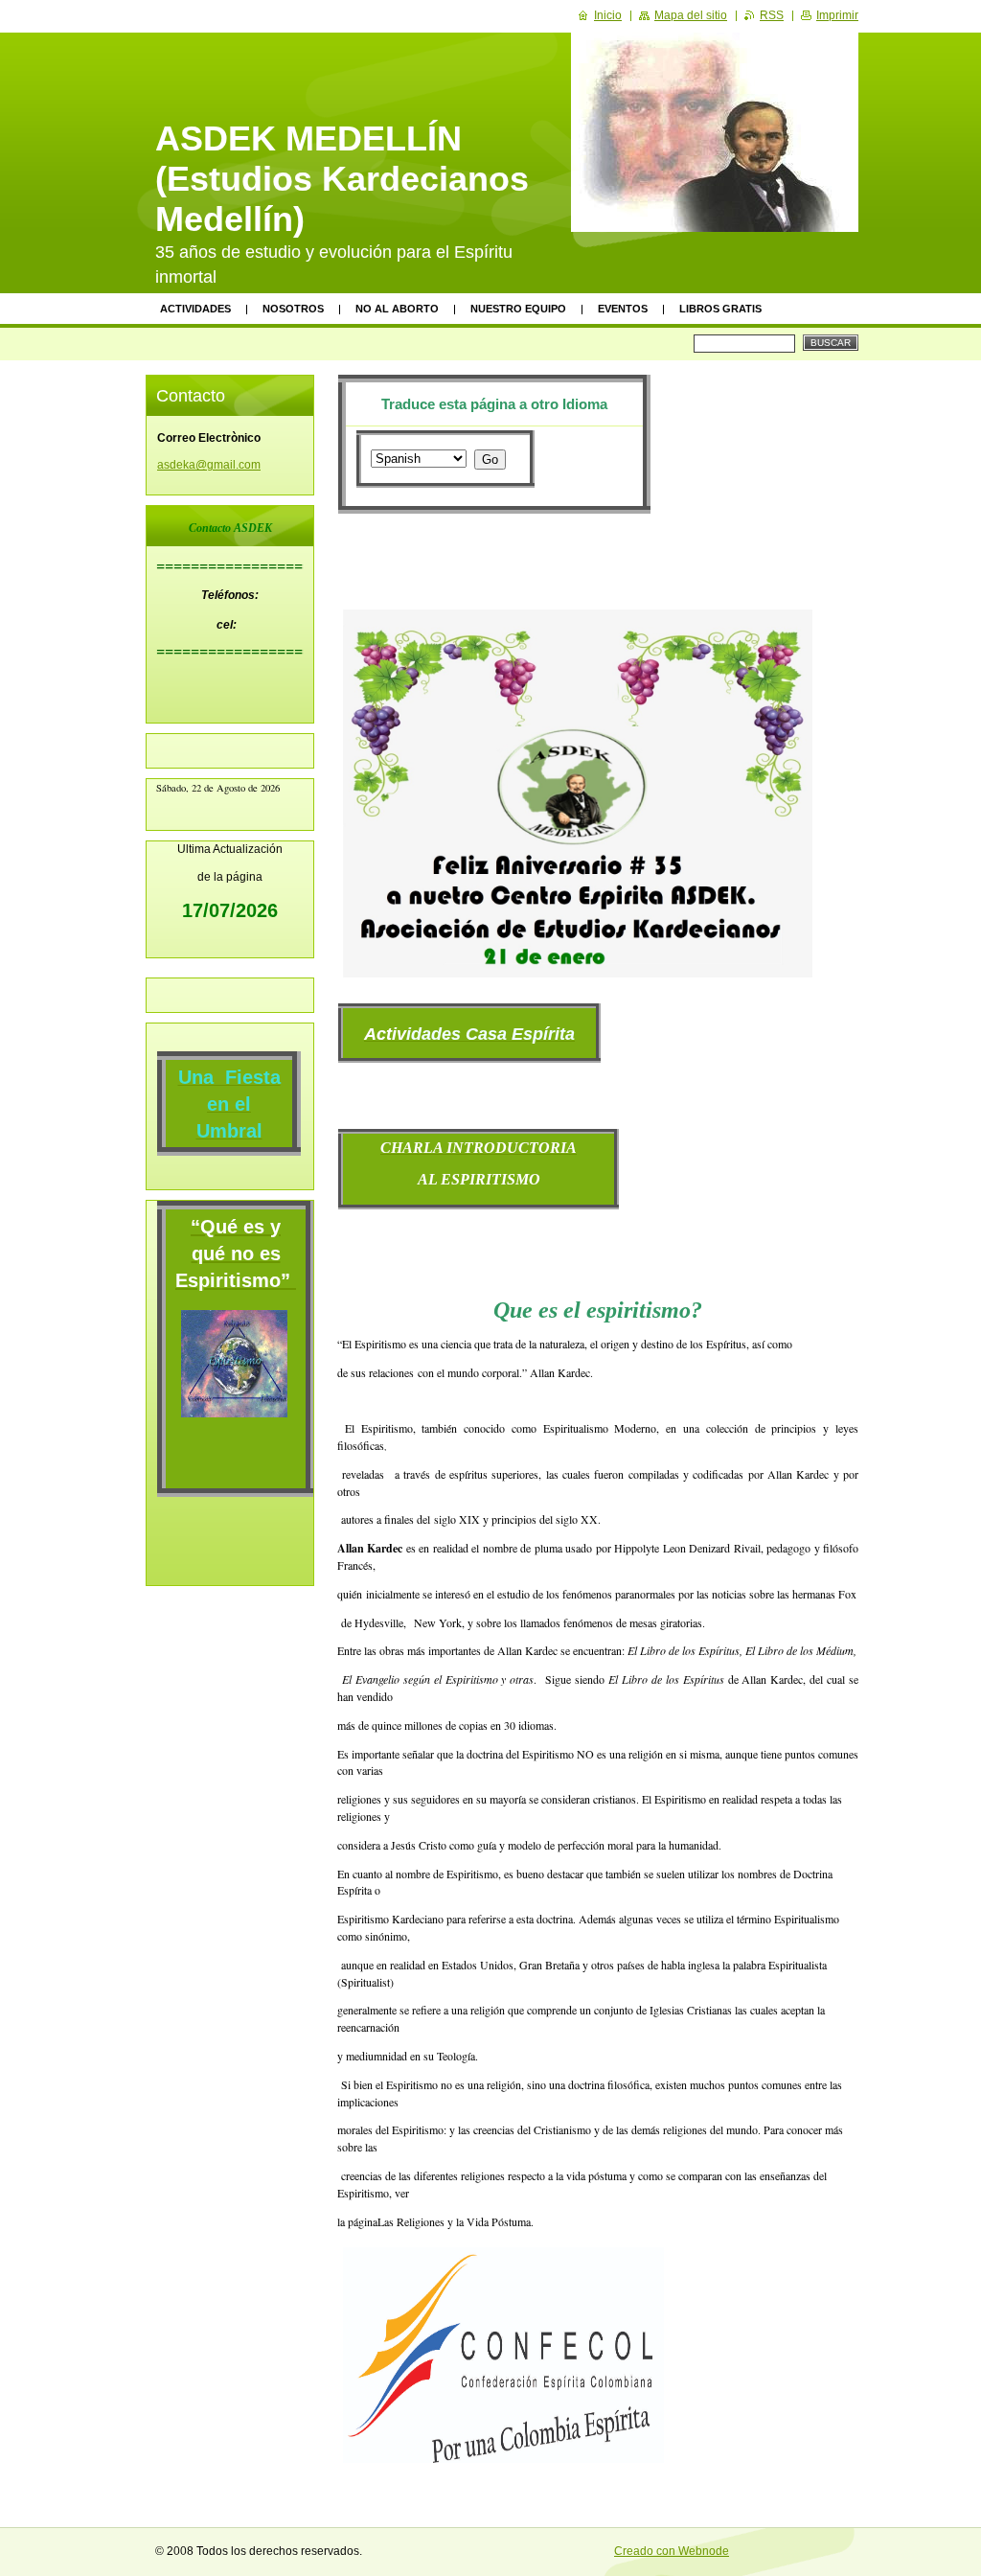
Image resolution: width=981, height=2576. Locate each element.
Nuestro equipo (518, 309)
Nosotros (293, 309)
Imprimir (837, 15)
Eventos (623, 309)
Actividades (195, 309)
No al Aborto (397, 309)
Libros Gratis (720, 309)
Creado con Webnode (672, 2551)
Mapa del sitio (691, 15)
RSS (772, 15)
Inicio (608, 15)
